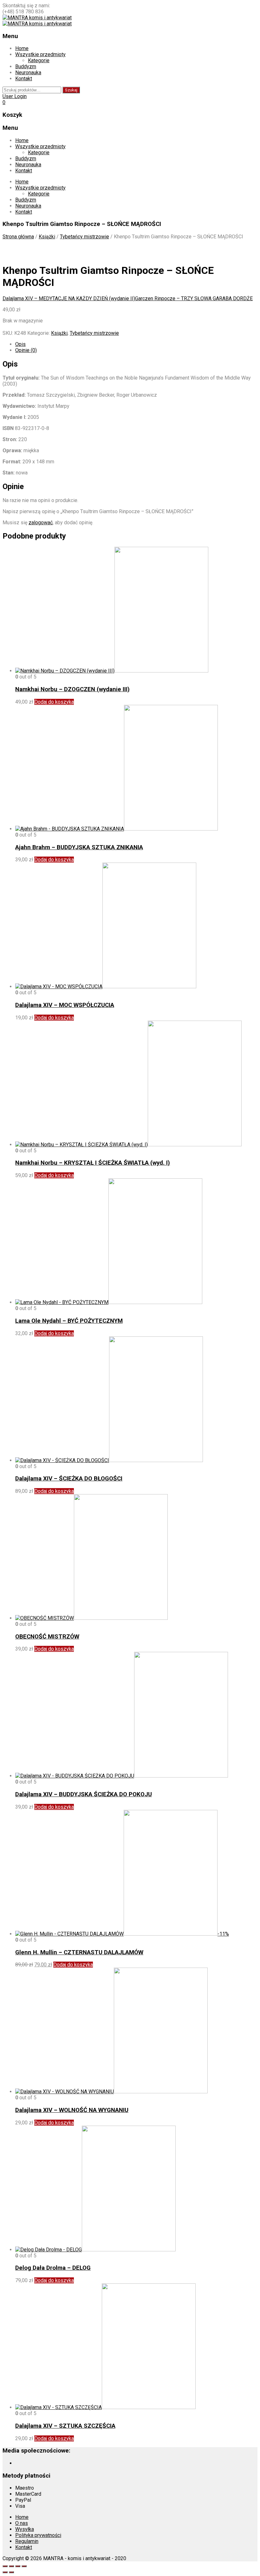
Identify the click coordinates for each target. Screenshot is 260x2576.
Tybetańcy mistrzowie (84, 237)
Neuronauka (28, 73)
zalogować (41, 523)
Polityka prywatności (38, 2535)
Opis (20, 344)
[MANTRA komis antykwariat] (37, 18)
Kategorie (39, 60)
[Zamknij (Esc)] (24, 2566)
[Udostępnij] (18, 2566)
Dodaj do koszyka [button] (54, 702)
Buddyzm (26, 66)
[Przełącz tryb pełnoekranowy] (11, 2566)
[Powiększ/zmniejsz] (5, 2566)
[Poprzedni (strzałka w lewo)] (5, 2572)
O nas (22, 2523)
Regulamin (27, 2541)
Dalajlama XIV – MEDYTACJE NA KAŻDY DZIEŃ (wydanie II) (69, 298)
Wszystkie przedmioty (40, 54)
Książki (47, 237)
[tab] (136, 344)
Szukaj (71, 90)
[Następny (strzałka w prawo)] (11, 2572)
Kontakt (24, 79)
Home (22, 48)
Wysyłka (25, 2529)
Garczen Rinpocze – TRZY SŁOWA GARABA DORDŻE (194, 298)
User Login (15, 96)
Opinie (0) (26, 350)
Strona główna (18, 237)
